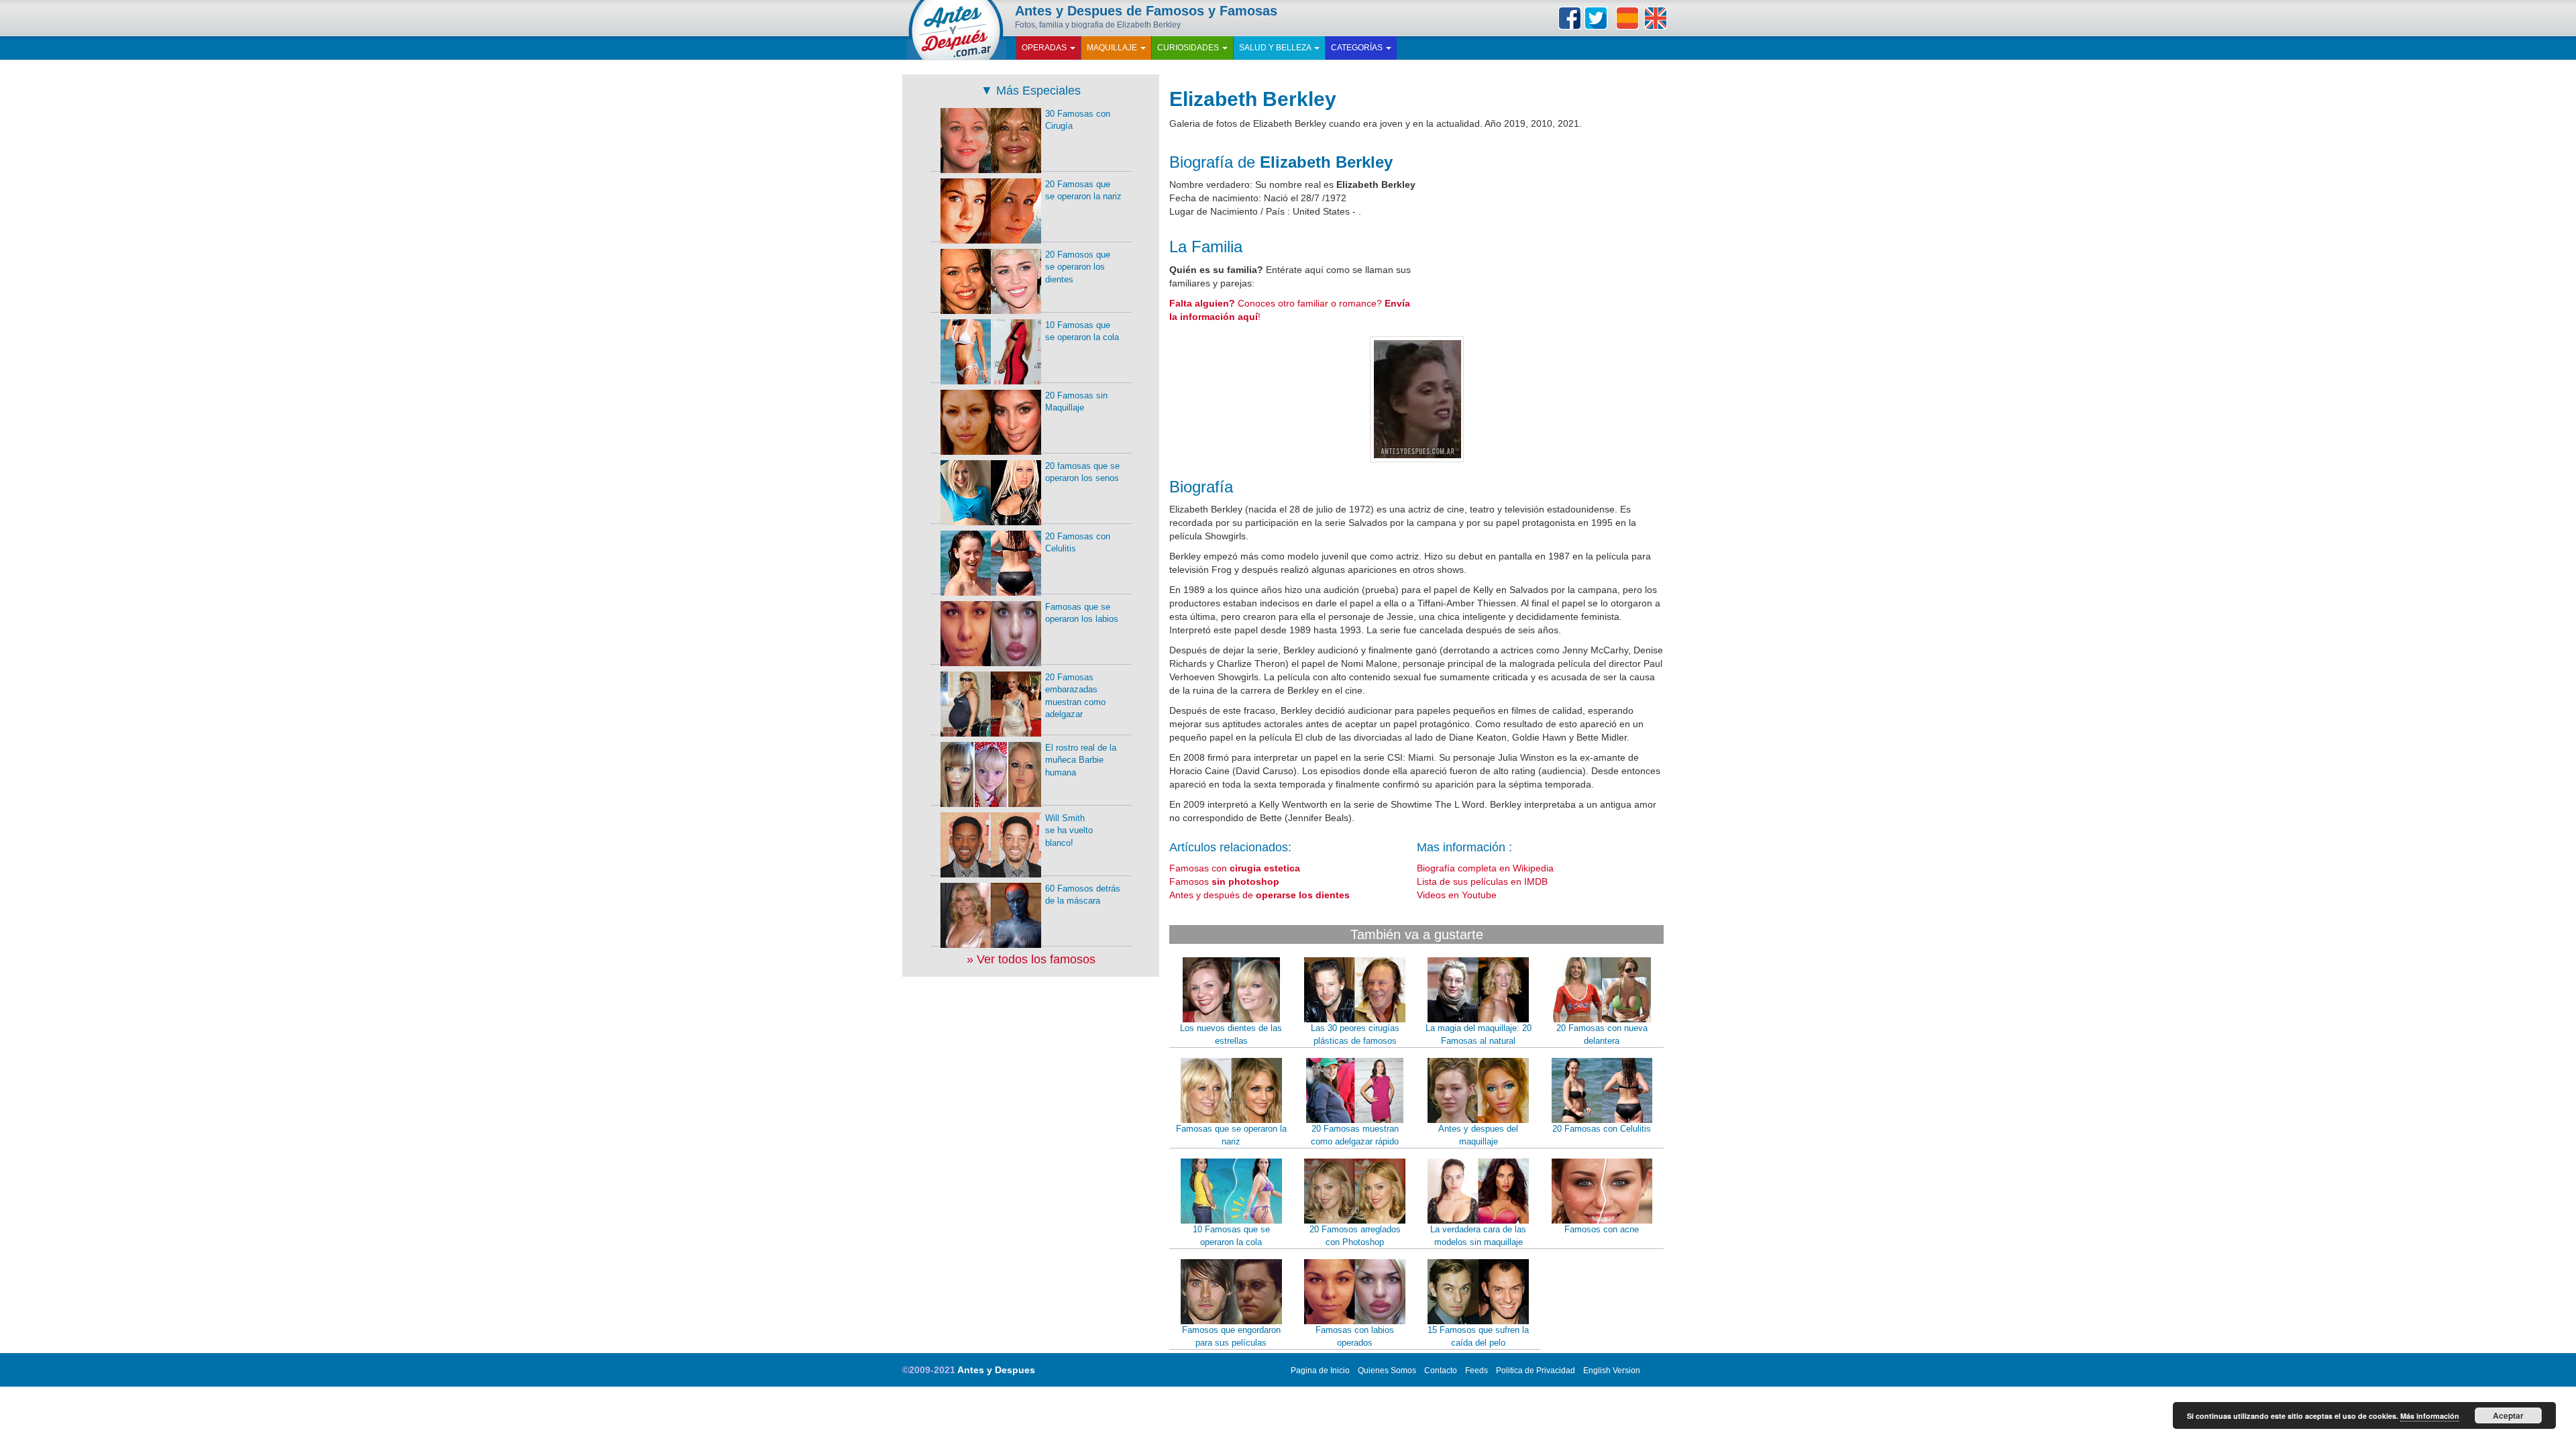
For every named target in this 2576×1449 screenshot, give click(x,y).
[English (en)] (1656, 18)
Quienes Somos (1387, 1371)
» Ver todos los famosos (1031, 959)
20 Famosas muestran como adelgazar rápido (1355, 1135)
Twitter (1596, 18)
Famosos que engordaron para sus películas (1231, 1336)
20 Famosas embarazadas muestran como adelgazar (1075, 696)
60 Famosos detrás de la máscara (1083, 895)
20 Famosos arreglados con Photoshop (1355, 1236)
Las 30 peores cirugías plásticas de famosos (1355, 1034)
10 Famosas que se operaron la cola (1231, 1236)
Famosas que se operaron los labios (1082, 613)
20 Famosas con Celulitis (1602, 1129)
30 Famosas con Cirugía (1078, 120)
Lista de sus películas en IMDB (1482, 881)
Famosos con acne (1602, 1229)
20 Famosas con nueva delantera (1602, 1034)
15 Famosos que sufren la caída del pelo (1478, 1336)
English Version (1612, 1371)
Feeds (1477, 1371)
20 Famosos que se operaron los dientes (1078, 267)
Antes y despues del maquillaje (1478, 1135)
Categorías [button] (1358, 48)
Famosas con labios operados (1355, 1336)
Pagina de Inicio (1320, 1371)
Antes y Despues (996, 1370)
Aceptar (2508, 1415)
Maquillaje (1113, 48)
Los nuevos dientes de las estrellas (1231, 1034)
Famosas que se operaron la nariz (1231, 1135)
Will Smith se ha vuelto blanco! (1069, 830)
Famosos (1224, 881)
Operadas (1045, 48)
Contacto (1441, 1371)
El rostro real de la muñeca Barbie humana (1081, 760)
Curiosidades (1189, 48)
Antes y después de (1259, 895)
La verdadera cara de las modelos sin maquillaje (1478, 1236)
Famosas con (1235, 868)
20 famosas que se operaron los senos (1082, 472)
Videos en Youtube (1457, 895)
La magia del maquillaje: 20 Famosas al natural (1479, 1034)
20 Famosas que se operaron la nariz (1083, 191)
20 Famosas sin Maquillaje (1076, 402)
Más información (2430, 1416)
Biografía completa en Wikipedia (1485, 868)
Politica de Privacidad (1536, 1371)
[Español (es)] (1627, 18)
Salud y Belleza (1276, 48)
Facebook (1570, 18)
